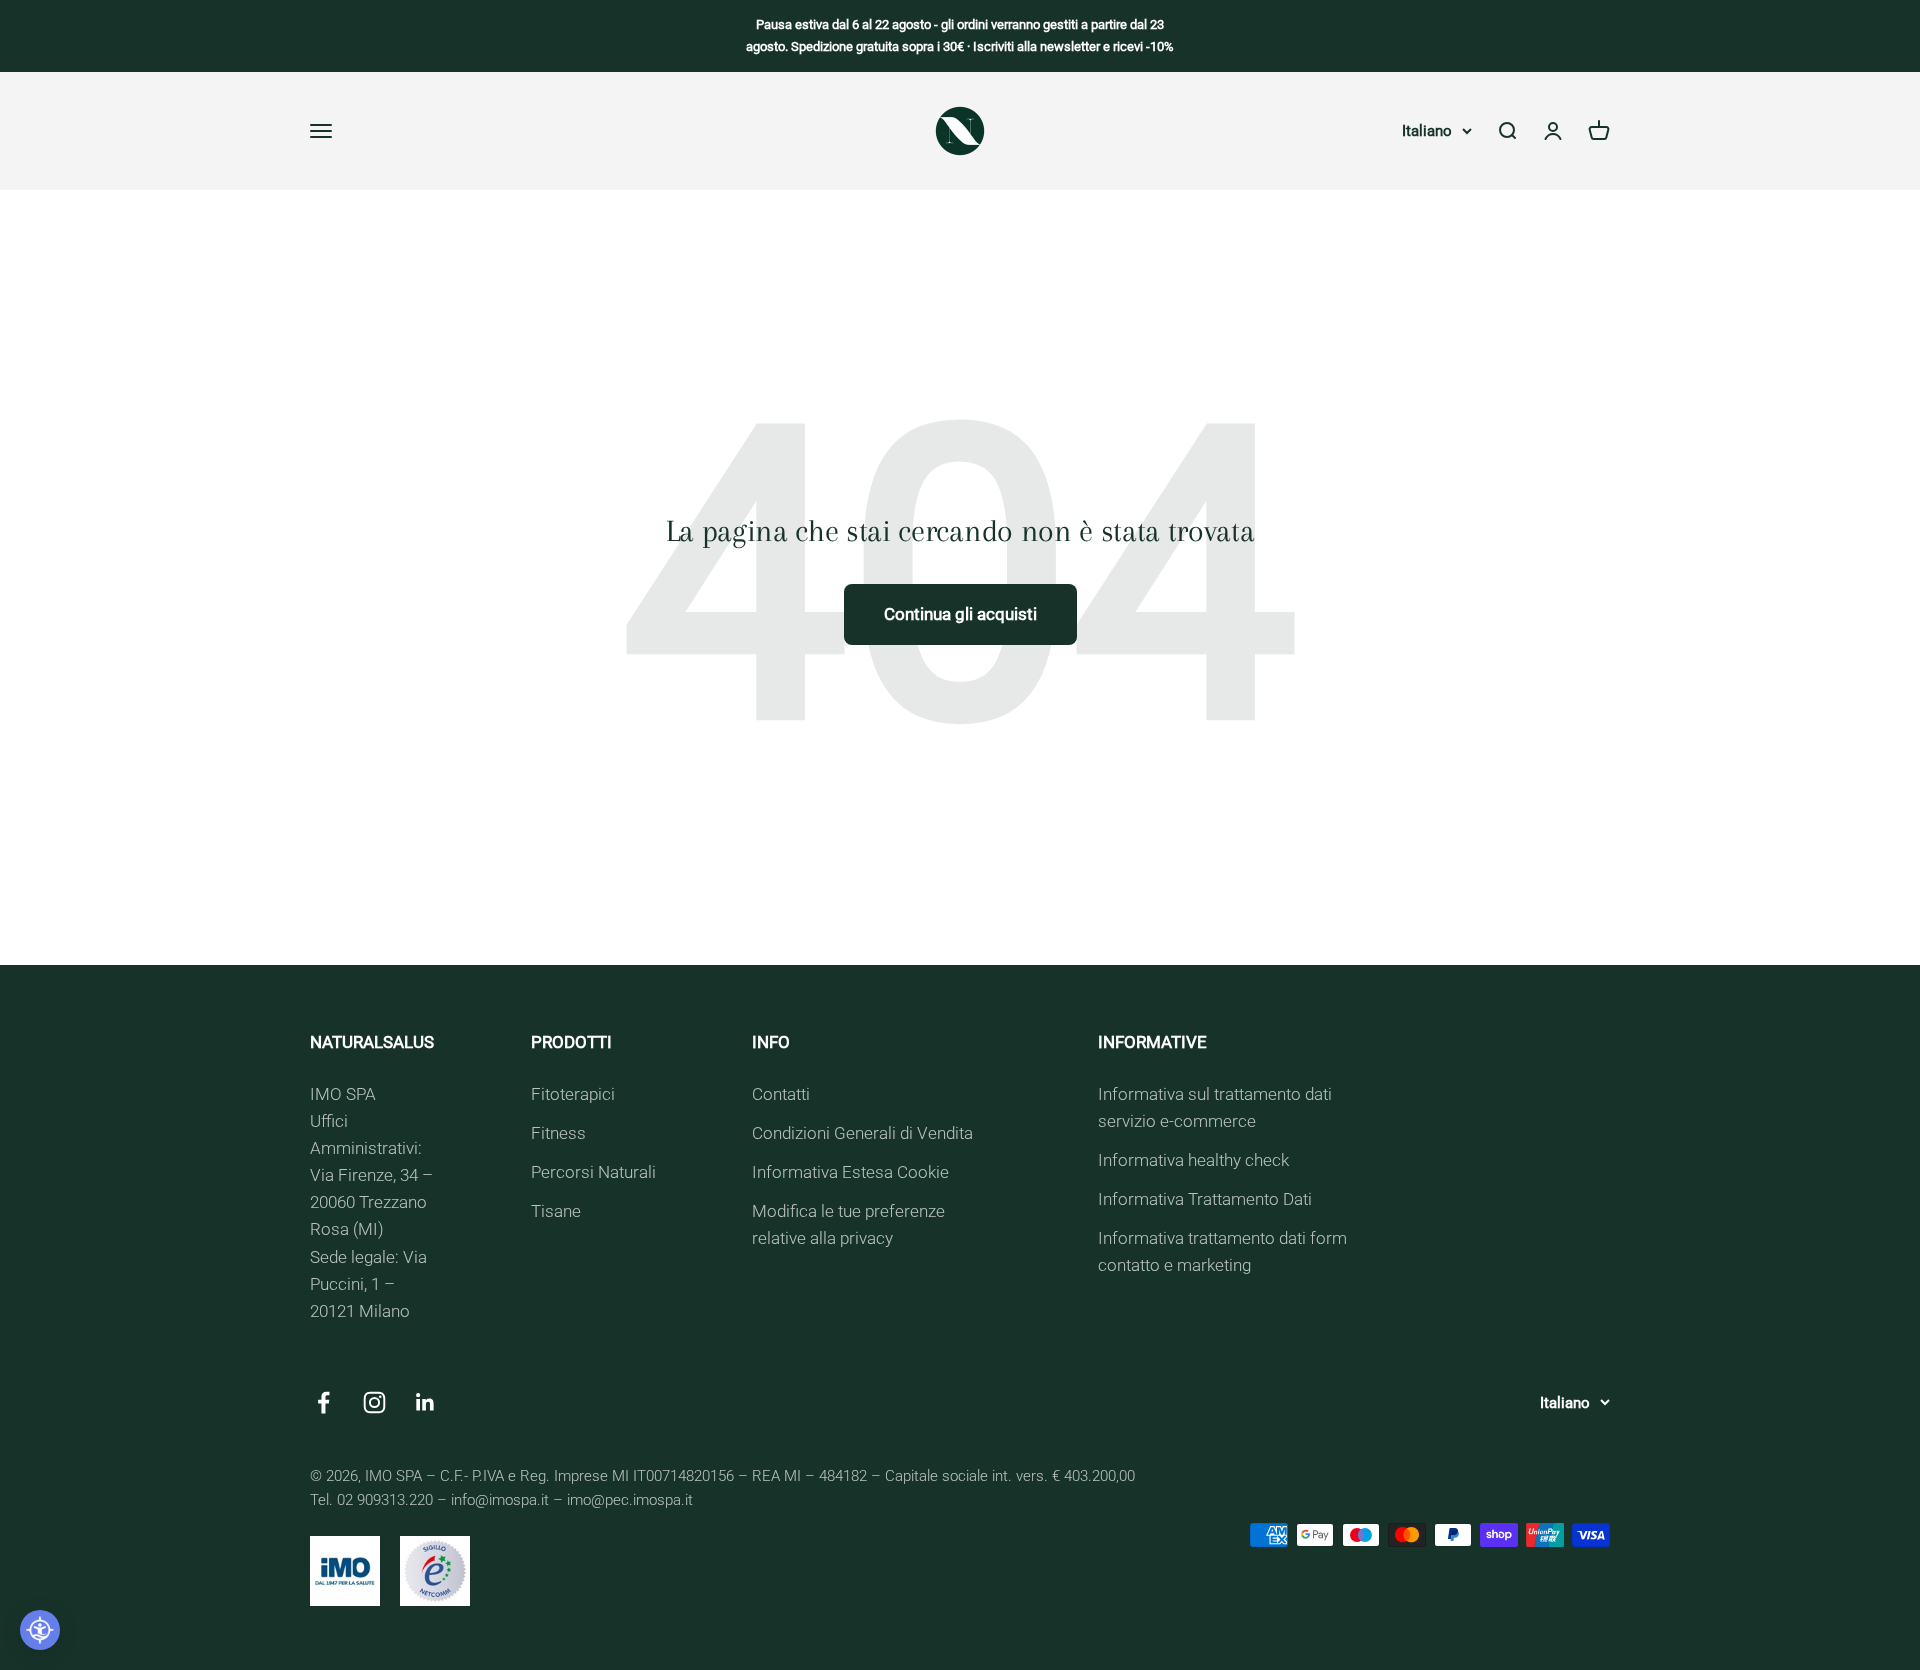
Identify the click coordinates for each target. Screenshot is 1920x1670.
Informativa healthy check (1193, 1160)
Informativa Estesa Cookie (850, 1172)
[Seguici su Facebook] (323, 1402)
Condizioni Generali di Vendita (862, 1133)
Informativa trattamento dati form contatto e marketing (1222, 1251)
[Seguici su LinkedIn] (425, 1402)
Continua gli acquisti (960, 614)
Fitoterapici (573, 1094)
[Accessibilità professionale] (40, 1630)
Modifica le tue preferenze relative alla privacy (848, 1224)
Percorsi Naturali (593, 1172)
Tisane (556, 1211)
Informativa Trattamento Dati (1205, 1199)
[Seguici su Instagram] (374, 1402)
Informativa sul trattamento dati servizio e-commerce (1215, 1107)
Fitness (558, 1133)
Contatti (781, 1094)
